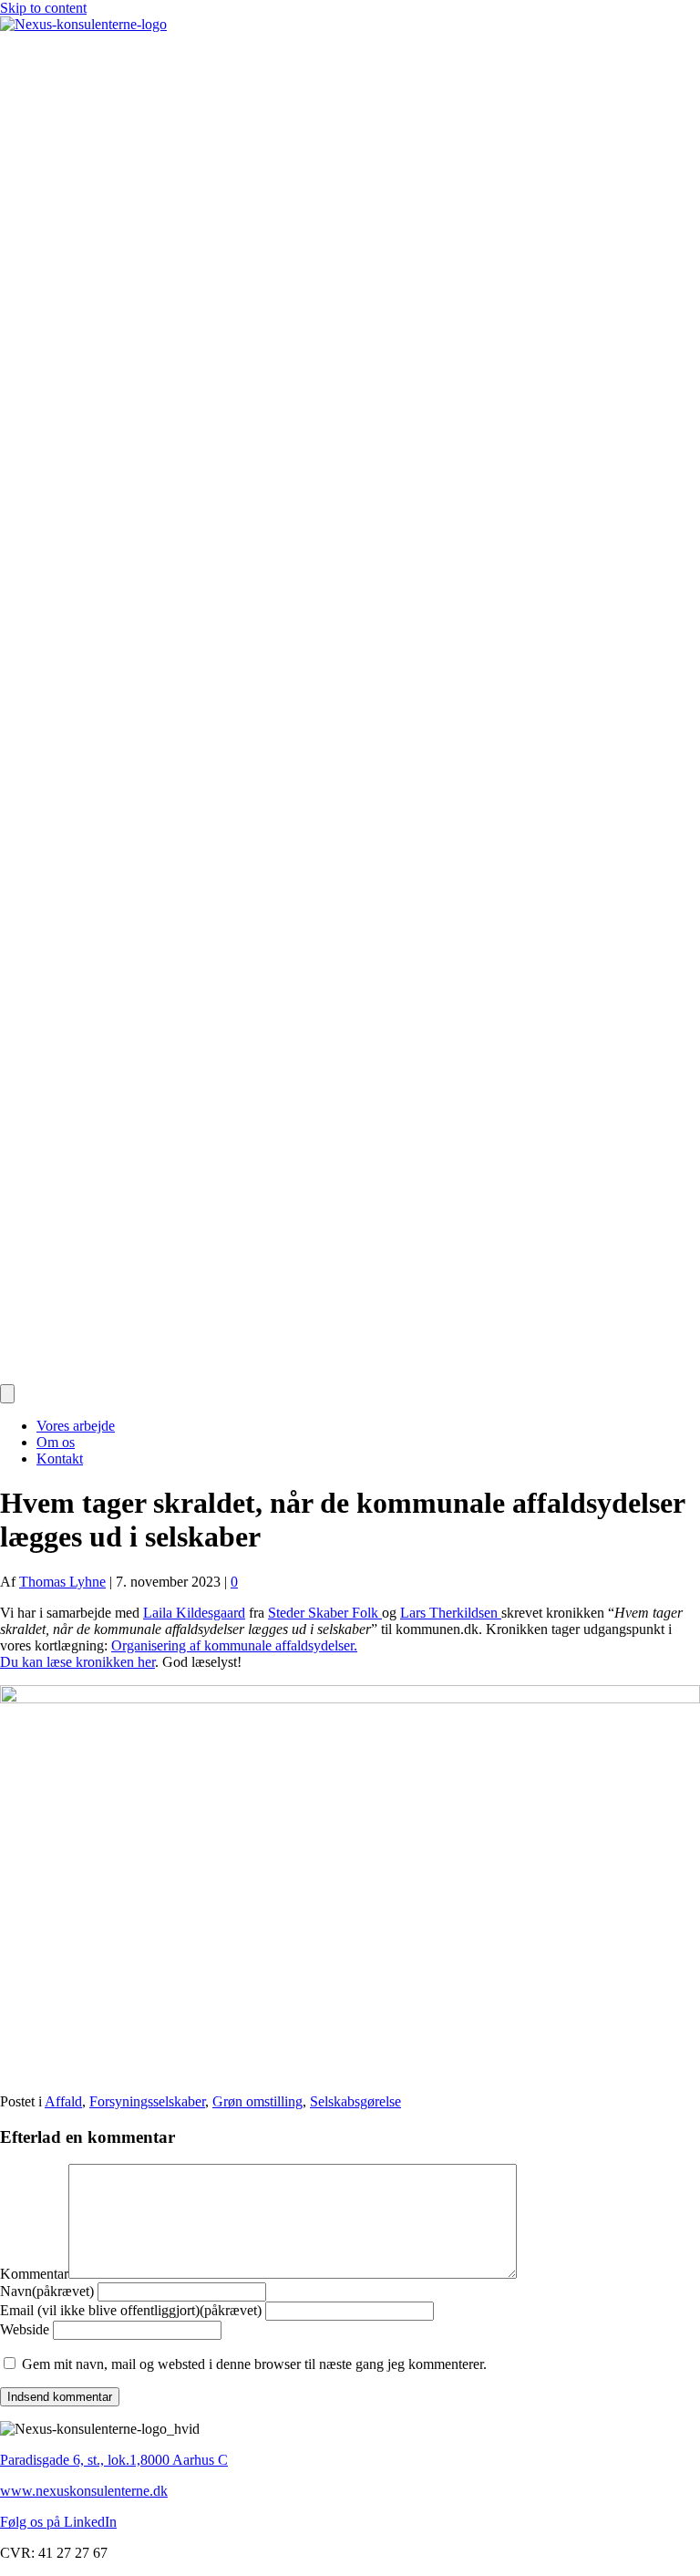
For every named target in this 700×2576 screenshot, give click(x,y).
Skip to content (43, 8)
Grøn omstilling (257, 2101)
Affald (63, 2101)
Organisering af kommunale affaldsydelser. (234, 1645)
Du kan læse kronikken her (77, 1662)
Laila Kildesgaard (194, 1613)
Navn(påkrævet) (47, 2291)
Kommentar (34, 2274)
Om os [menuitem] (56, 1442)
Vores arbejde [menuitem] (76, 1426)
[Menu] (7, 1394)
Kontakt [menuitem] (60, 1459)
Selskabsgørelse (355, 2101)
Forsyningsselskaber (147, 2101)
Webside (25, 2329)
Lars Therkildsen (451, 1613)
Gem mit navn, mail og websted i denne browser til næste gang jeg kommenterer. (254, 2364)
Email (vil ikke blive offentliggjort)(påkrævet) (131, 2310)
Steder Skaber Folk (325, 1613)
